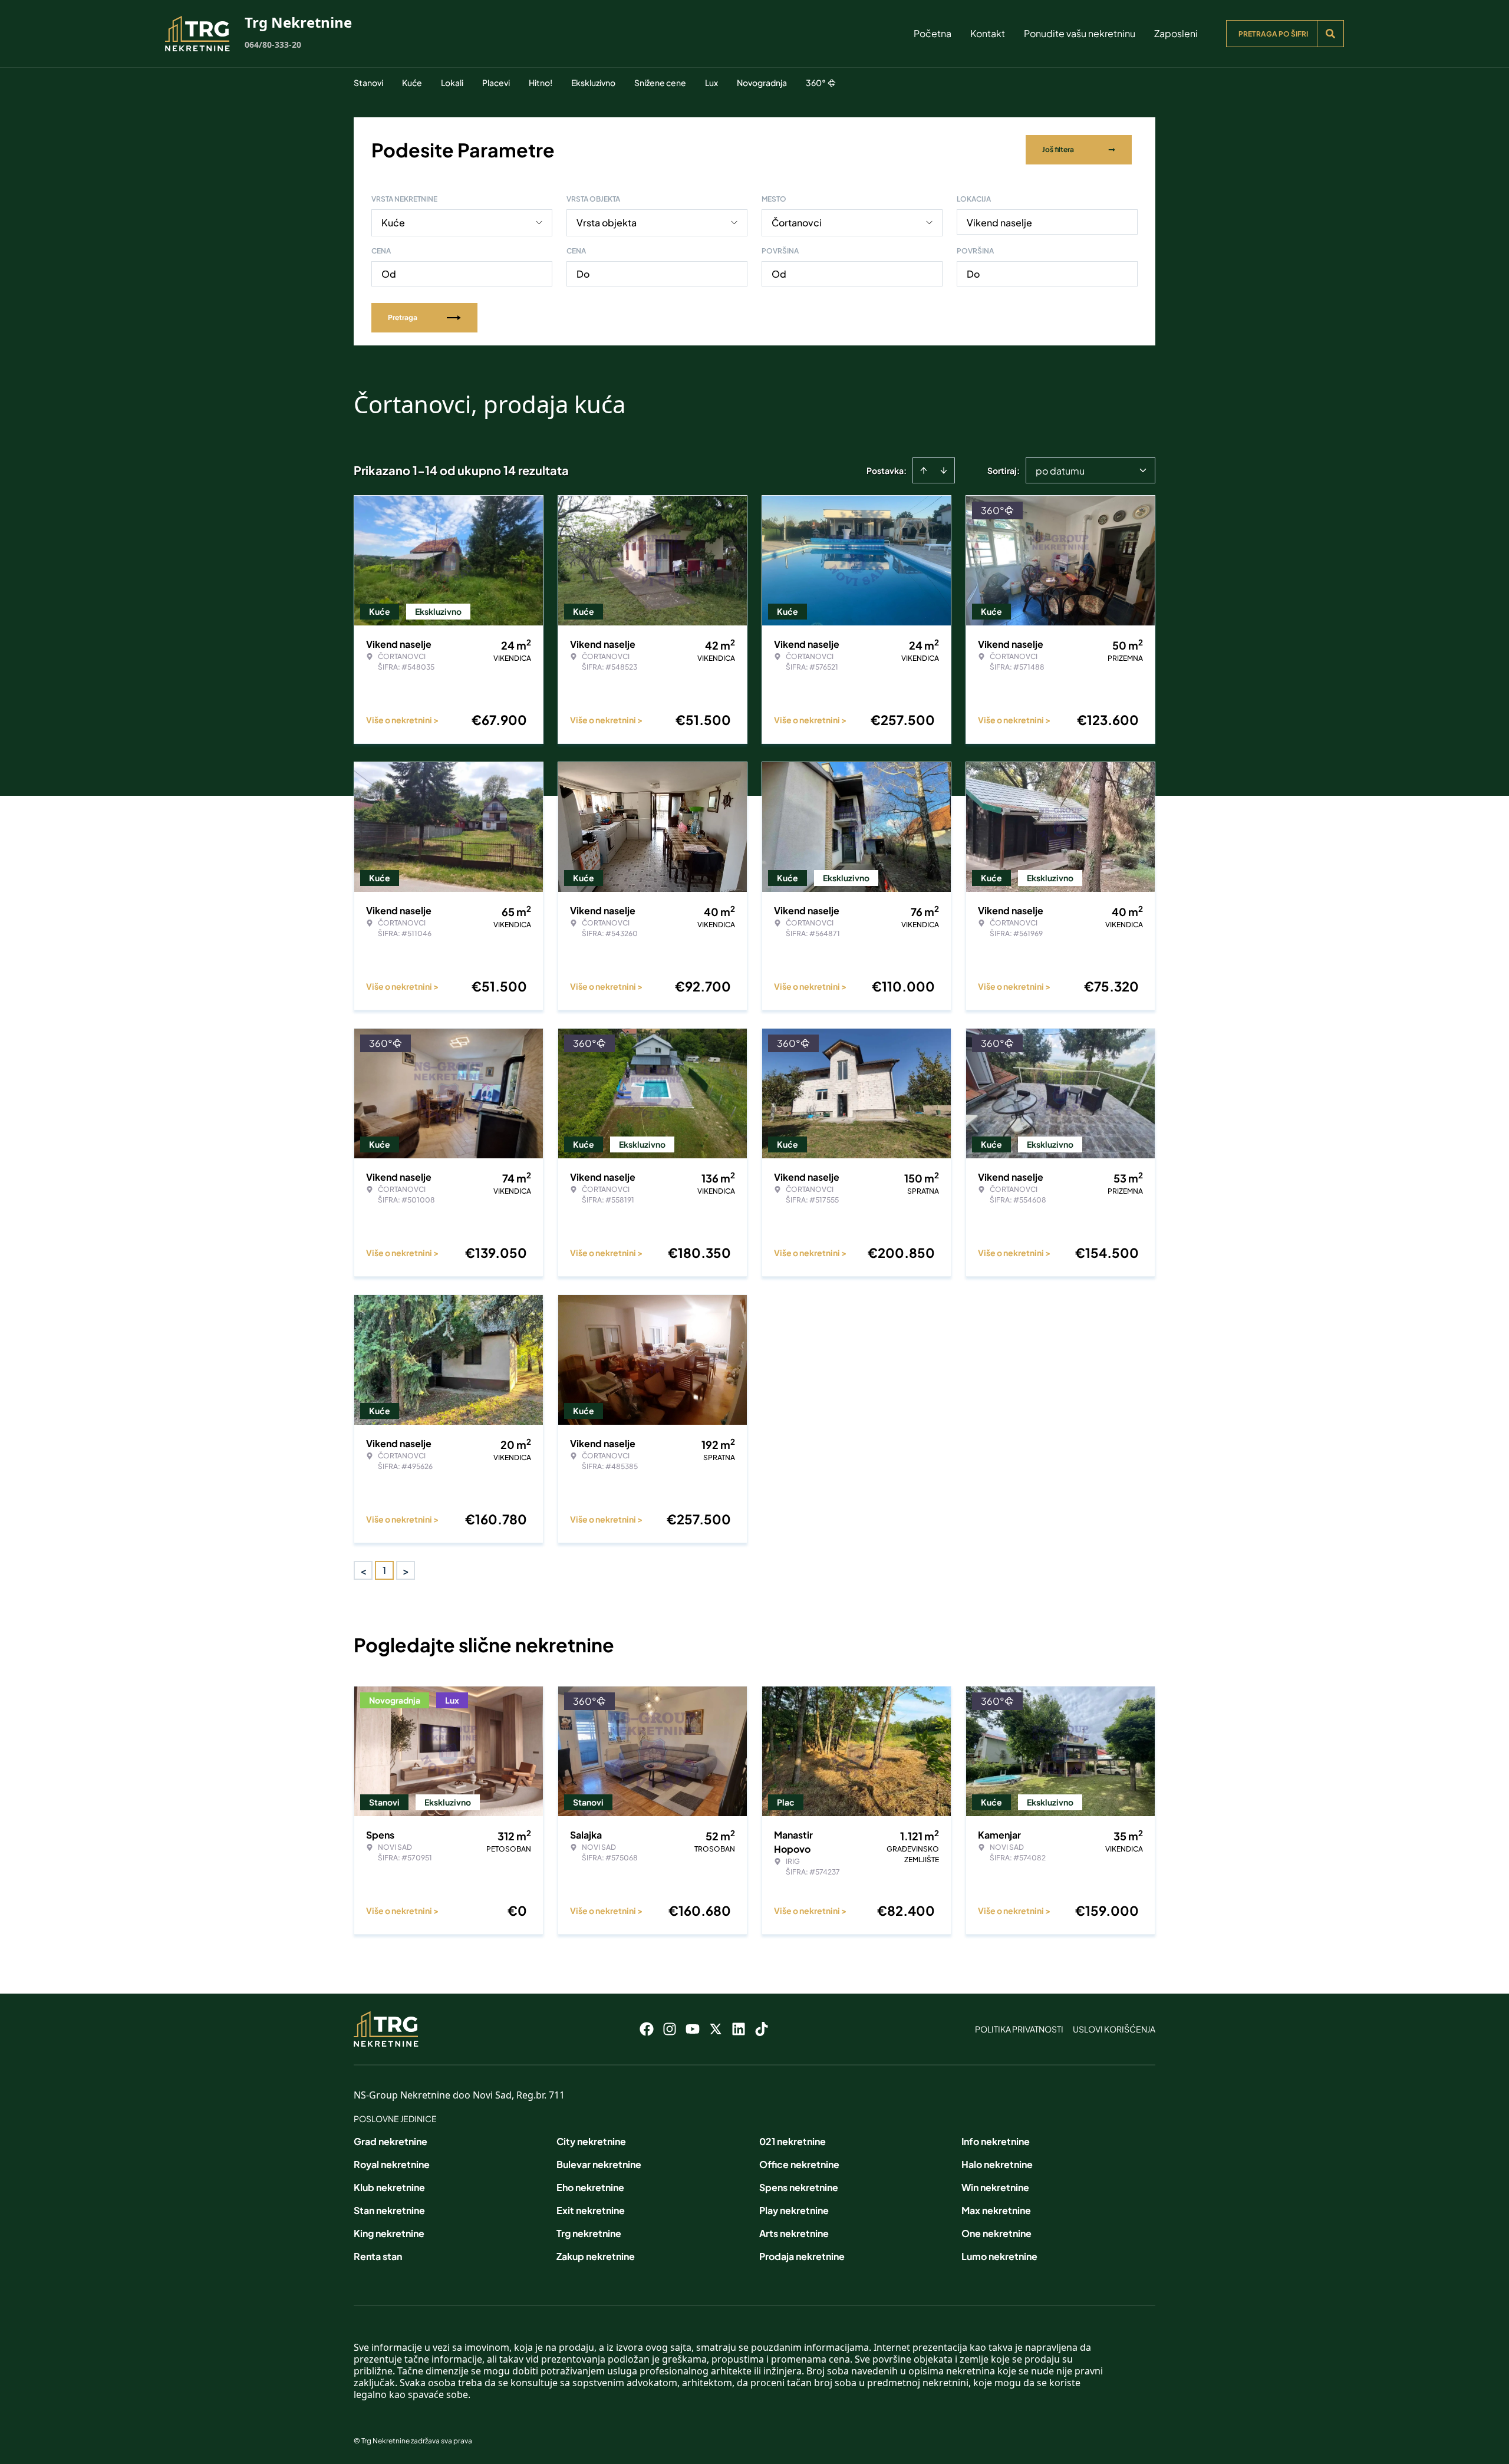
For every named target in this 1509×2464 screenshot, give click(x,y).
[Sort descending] (944, 470)
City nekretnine (591, 2141)
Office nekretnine (799, 2164)
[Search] (1330, 34)
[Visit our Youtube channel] (693, 2029)
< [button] (363, 1571)
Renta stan (378, 2256)
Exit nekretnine (591, 2210)
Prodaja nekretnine (802, 2256)
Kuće (412, 83)
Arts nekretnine (794, 2233)
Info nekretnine (996, 2141)
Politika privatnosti (1019, 2029)
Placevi (496, 83)
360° (816, 83)
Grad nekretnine (391, 2141)
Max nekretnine (996, 2210)
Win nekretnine (995, 2187)
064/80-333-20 (273, 45)
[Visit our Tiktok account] (762, 2029)
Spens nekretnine (799, 2187)
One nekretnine (996, 2233)
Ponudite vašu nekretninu (1080, 33)
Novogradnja (762, 83)
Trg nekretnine (589, 2233)
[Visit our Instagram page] (670, 2029)
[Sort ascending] (924, 470)
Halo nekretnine (997, 2164)
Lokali (452, 83)
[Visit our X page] (716, 2029)
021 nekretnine (793, 2141)
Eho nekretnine (590, 2187)
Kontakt (988, 33)
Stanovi (368, 83)
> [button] (406, 1571)
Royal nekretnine (392, 2164)
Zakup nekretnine (596, 2256)
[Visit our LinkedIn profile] (739, 2029)
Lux (711, 83)
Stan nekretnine (389, 2210)
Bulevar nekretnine (599, 2164)
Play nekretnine (794, 2210)
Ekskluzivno (593, 83)
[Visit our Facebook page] (647, 2029)
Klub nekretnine (389, 2187)
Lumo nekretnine (999, 2256)
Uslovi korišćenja (1114, 2029)
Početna (933, 33)
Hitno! (541, 83)
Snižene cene (660, 83)
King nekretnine (389, 2233)
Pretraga (403, 317)
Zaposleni (1176, 33)
